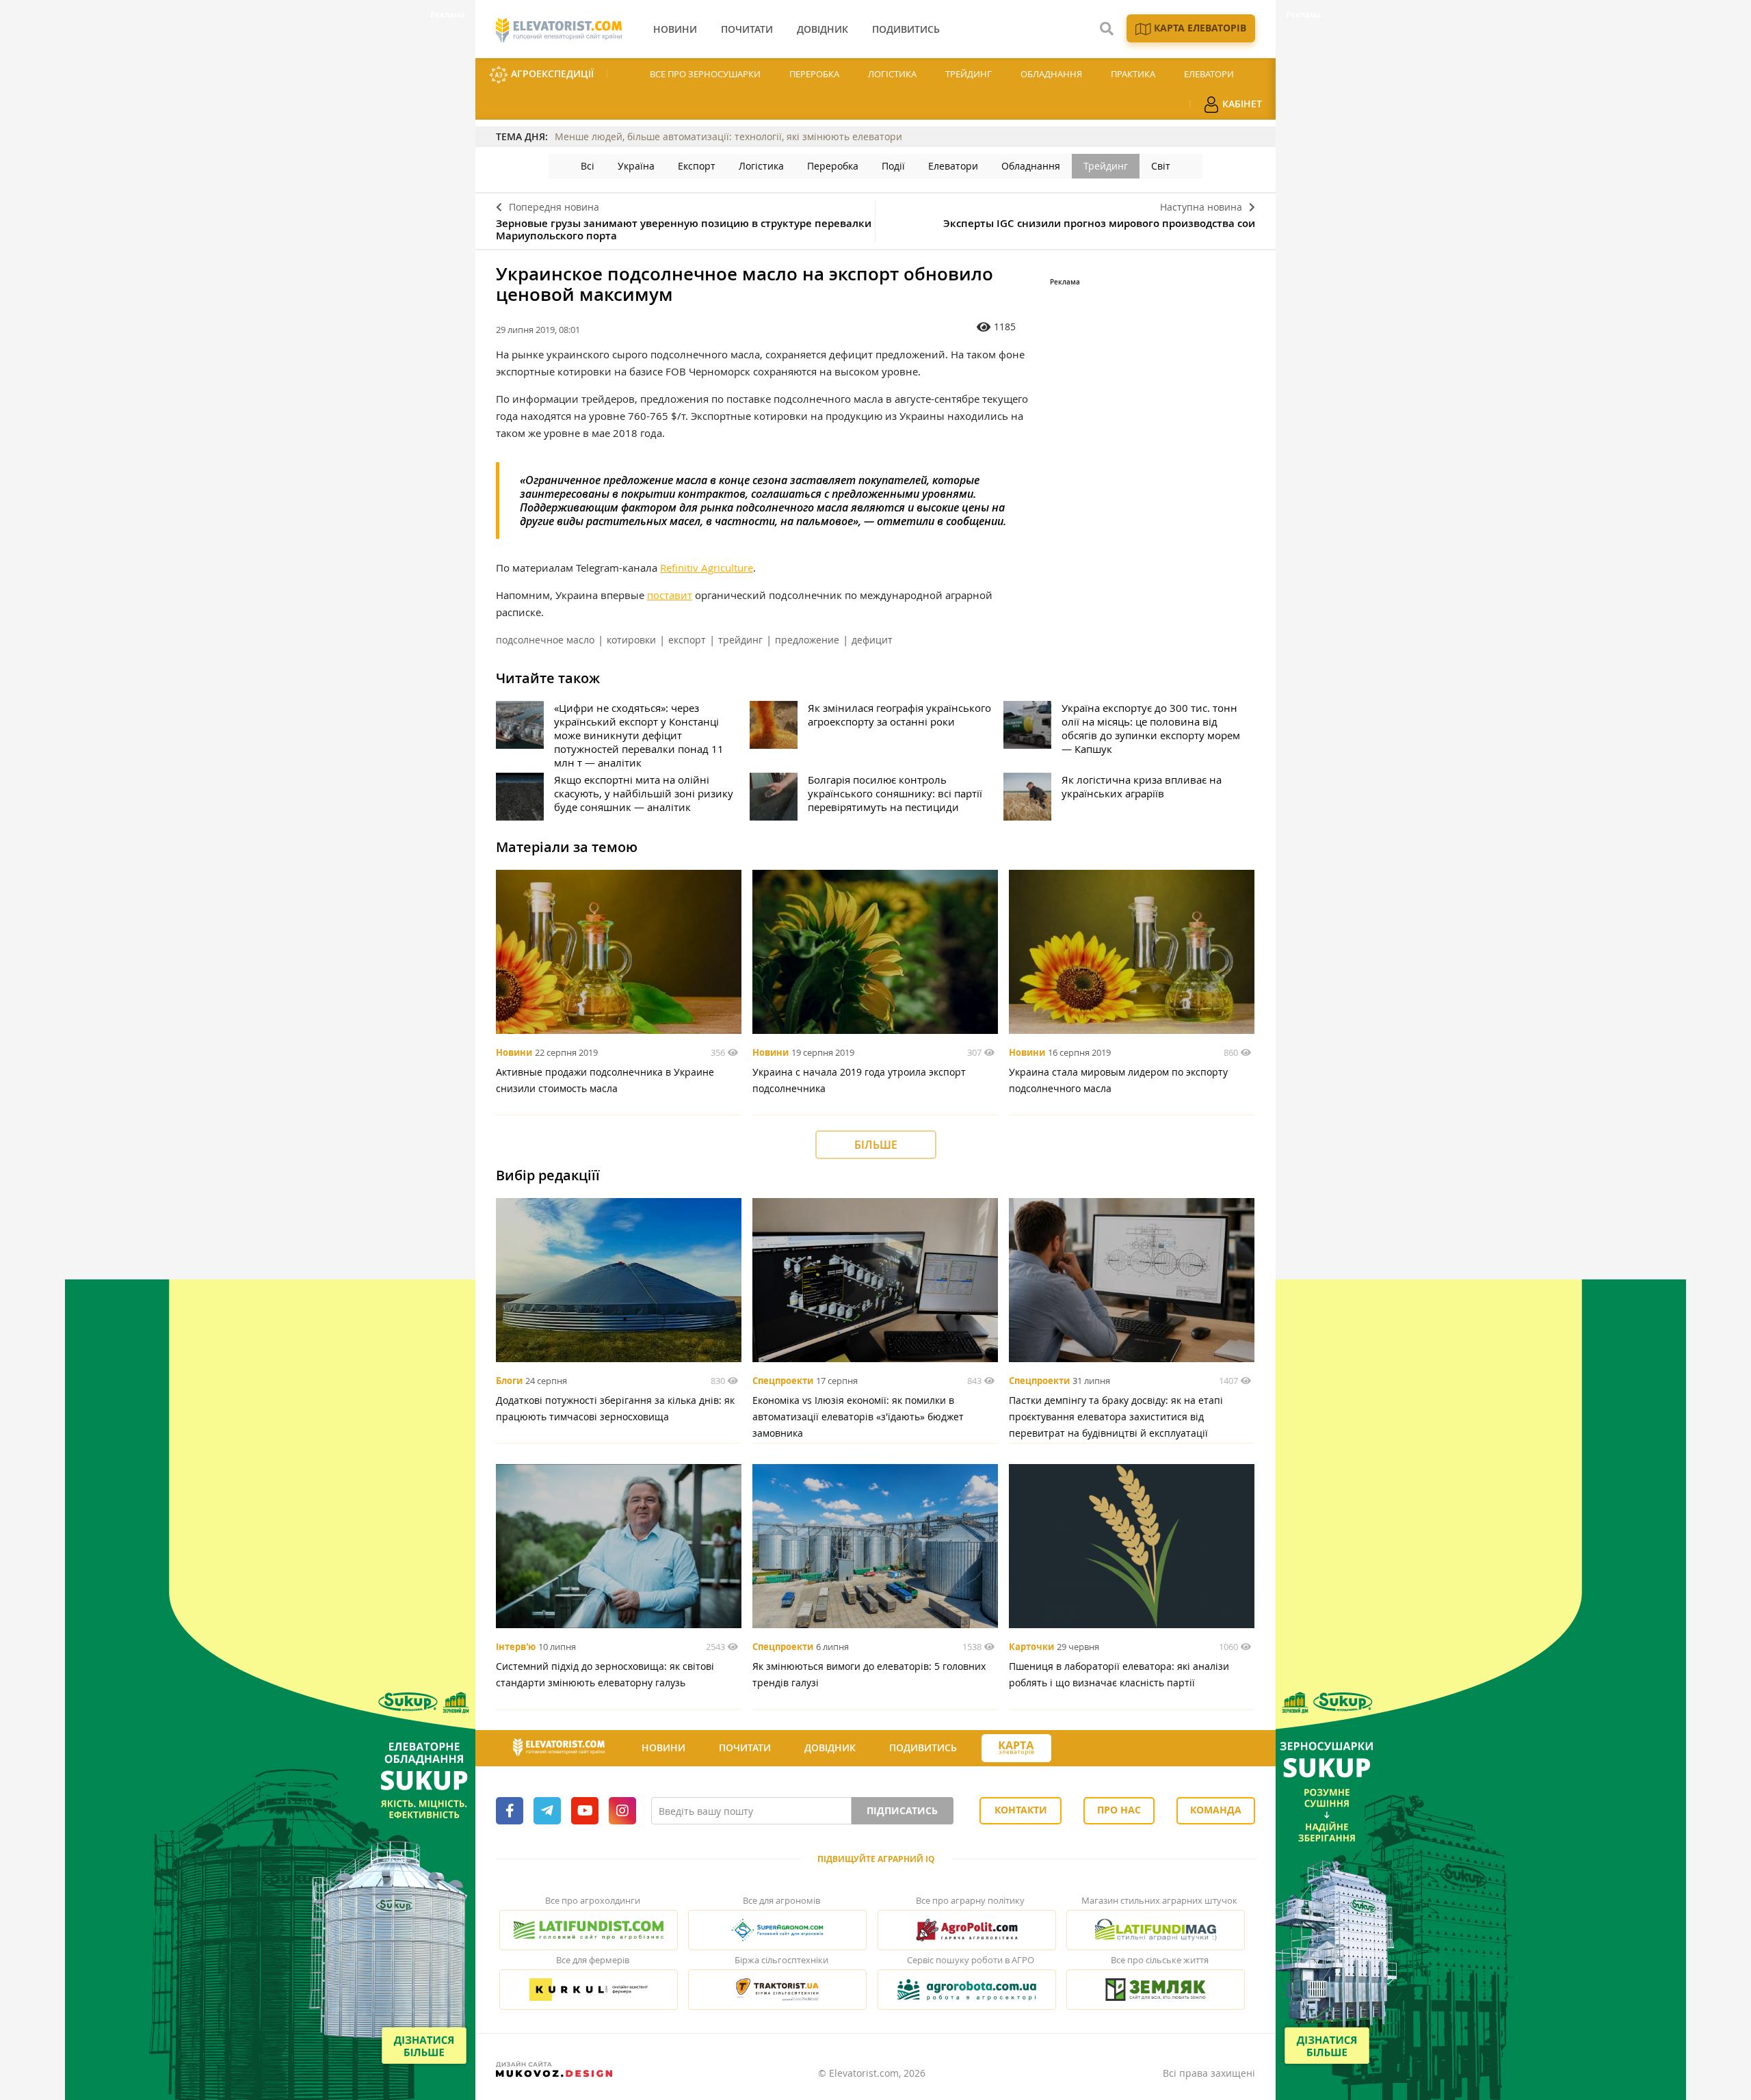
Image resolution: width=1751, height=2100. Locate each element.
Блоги (509, 1381)
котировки (631, 640)
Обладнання (1051, 74)
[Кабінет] (1076, 1749)
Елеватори (1209, 74)
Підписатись (902, 1810)
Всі (588, 166)
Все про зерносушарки (705, 74)
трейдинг (740, 640)
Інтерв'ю (516, 1647)
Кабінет (1241, 104)
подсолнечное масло (545, 640)
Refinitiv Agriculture (707, 568)
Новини (514, 1052)
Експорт (697, 166)
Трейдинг (969, 74)
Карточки (1031, 1647)
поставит (670, 595)
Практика (1133, 74)
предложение (807, 640)
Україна (636, 166)
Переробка (814, 74)
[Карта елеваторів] (1016, 1748)
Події (893, 166)
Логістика (892, 74)
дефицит (872, 640)
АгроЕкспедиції (551, 74)
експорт (687, 640)
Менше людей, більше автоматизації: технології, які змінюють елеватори (728, 136)
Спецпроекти (783, 1381)
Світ (1161, 166)
